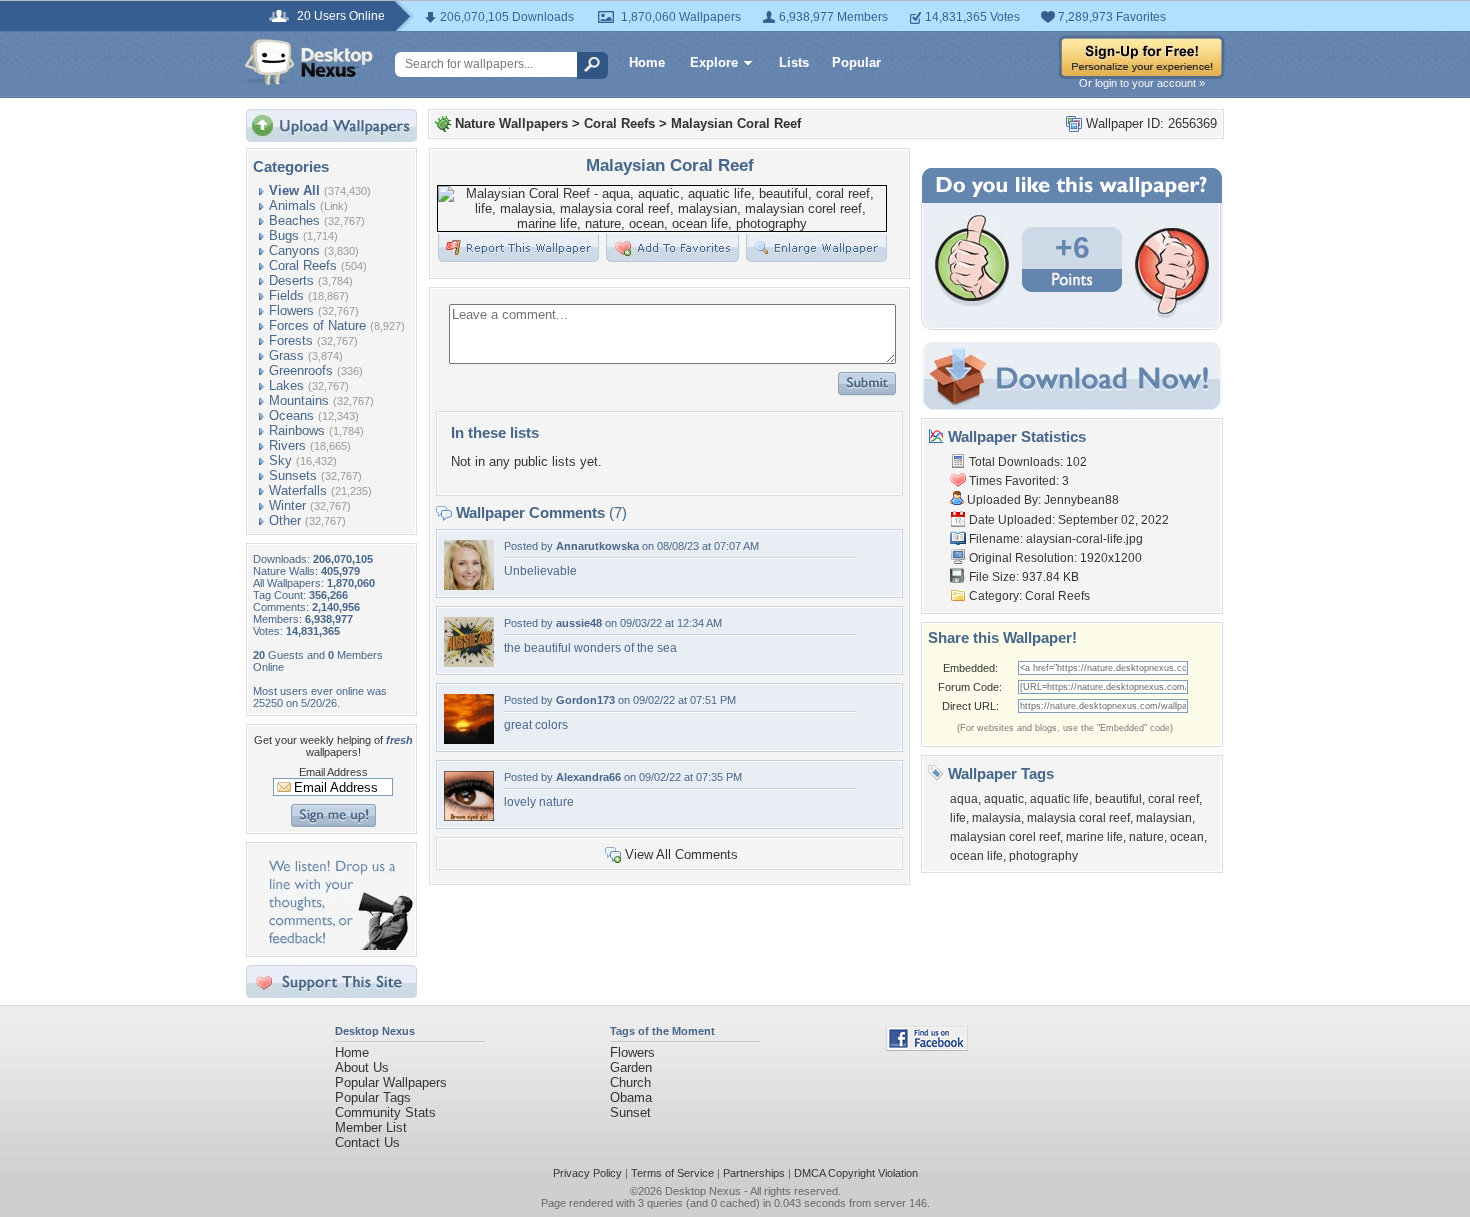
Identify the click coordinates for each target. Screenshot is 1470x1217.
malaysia (996, 818)
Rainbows (297, 430)
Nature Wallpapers (511, 123)
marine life (1094, 837)
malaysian (1164, 818)
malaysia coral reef (1078, 818)
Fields (286, 295)
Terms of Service (672, 1173)
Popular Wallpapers (391, 1082)
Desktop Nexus (703, 1191)
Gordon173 (585, 700)
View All (294, 190)
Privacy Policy (587, 1173)
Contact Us (367, 1142)
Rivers (287, 445)
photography (1043, 856)
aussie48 (579, 623)
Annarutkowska (597, 546)
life (958, 818)
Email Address (333, 772)
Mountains (299, 400)
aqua (964, 799)
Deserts (291, 280)
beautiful (1118, 799)
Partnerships (754, 1173)
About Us (362, 1067)
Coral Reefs (303, 265)
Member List (371, 1127)
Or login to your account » (1142, 83)
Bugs (284, 235)
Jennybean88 (1081, 500)
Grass (286, 355)
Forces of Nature (317, 325)
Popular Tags (373, 1097)
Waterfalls (298, 490)
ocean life (976, 856)
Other (285, 520)
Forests (291, 340)
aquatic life (1059, 799)
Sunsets (293, 475)
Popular (856, 62)
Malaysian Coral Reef (736, 123)
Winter (287, 505)
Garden (631, 1067)
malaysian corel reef (1005, 837)
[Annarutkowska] (469, 585)
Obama (631, 1097)
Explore (714, 62)
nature (1146, 837)
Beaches (294, 220)
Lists (794, 62)
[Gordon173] (469, 739)
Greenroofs (301, 370)
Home (647, 62)
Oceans (291, 415)
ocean (1187, 837)
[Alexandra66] (469, 816)
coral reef (1173, 799)
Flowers (291, 310)
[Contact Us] (337, 945)
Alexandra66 (588, 777)
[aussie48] (469, 662)
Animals (292, 205)
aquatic (1004, 799)
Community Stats (385, 1112)
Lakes (286, 385)
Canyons (294, 250)
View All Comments (681, 854)
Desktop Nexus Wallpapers (309, 62)
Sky (280, 460)
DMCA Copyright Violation (856, 1173)
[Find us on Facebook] (927, 1046)
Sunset (630, 1112)
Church (630, 1082)
